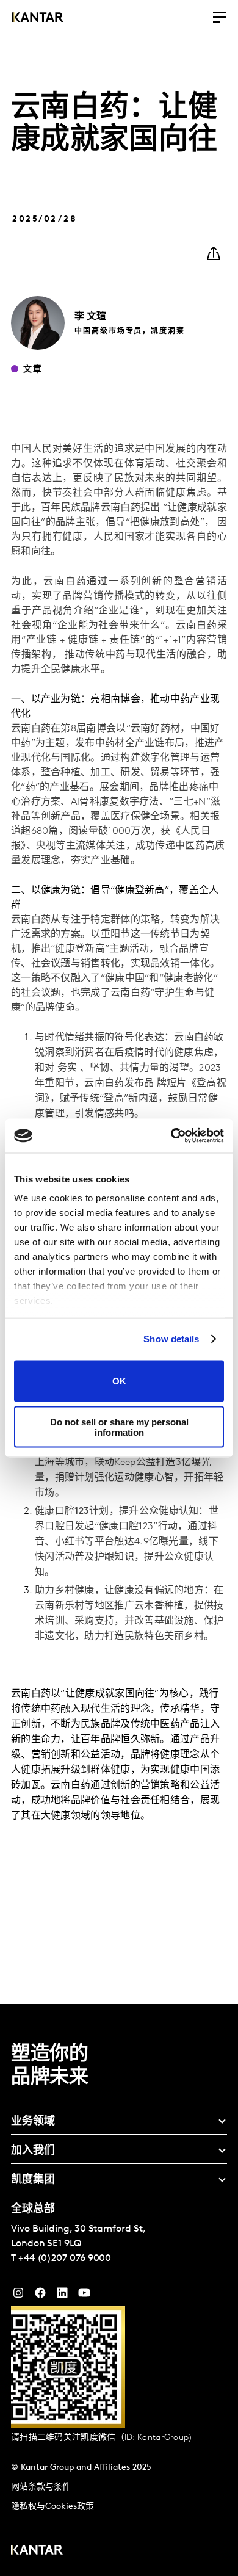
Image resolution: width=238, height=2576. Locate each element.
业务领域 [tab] (33, 2122)
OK (119, 1381)
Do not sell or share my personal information (119, 1427)
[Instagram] (18, 2296)
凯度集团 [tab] (33, 2180)
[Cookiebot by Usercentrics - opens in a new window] (171, 1136)
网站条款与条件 (41, 2487)
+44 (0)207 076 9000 (65, 2259)
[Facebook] (40, 2296)
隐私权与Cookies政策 (52, 2507)
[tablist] (119, 2290)
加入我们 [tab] (33, 2151)
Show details (171, 1339)
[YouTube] (62, 2296)
